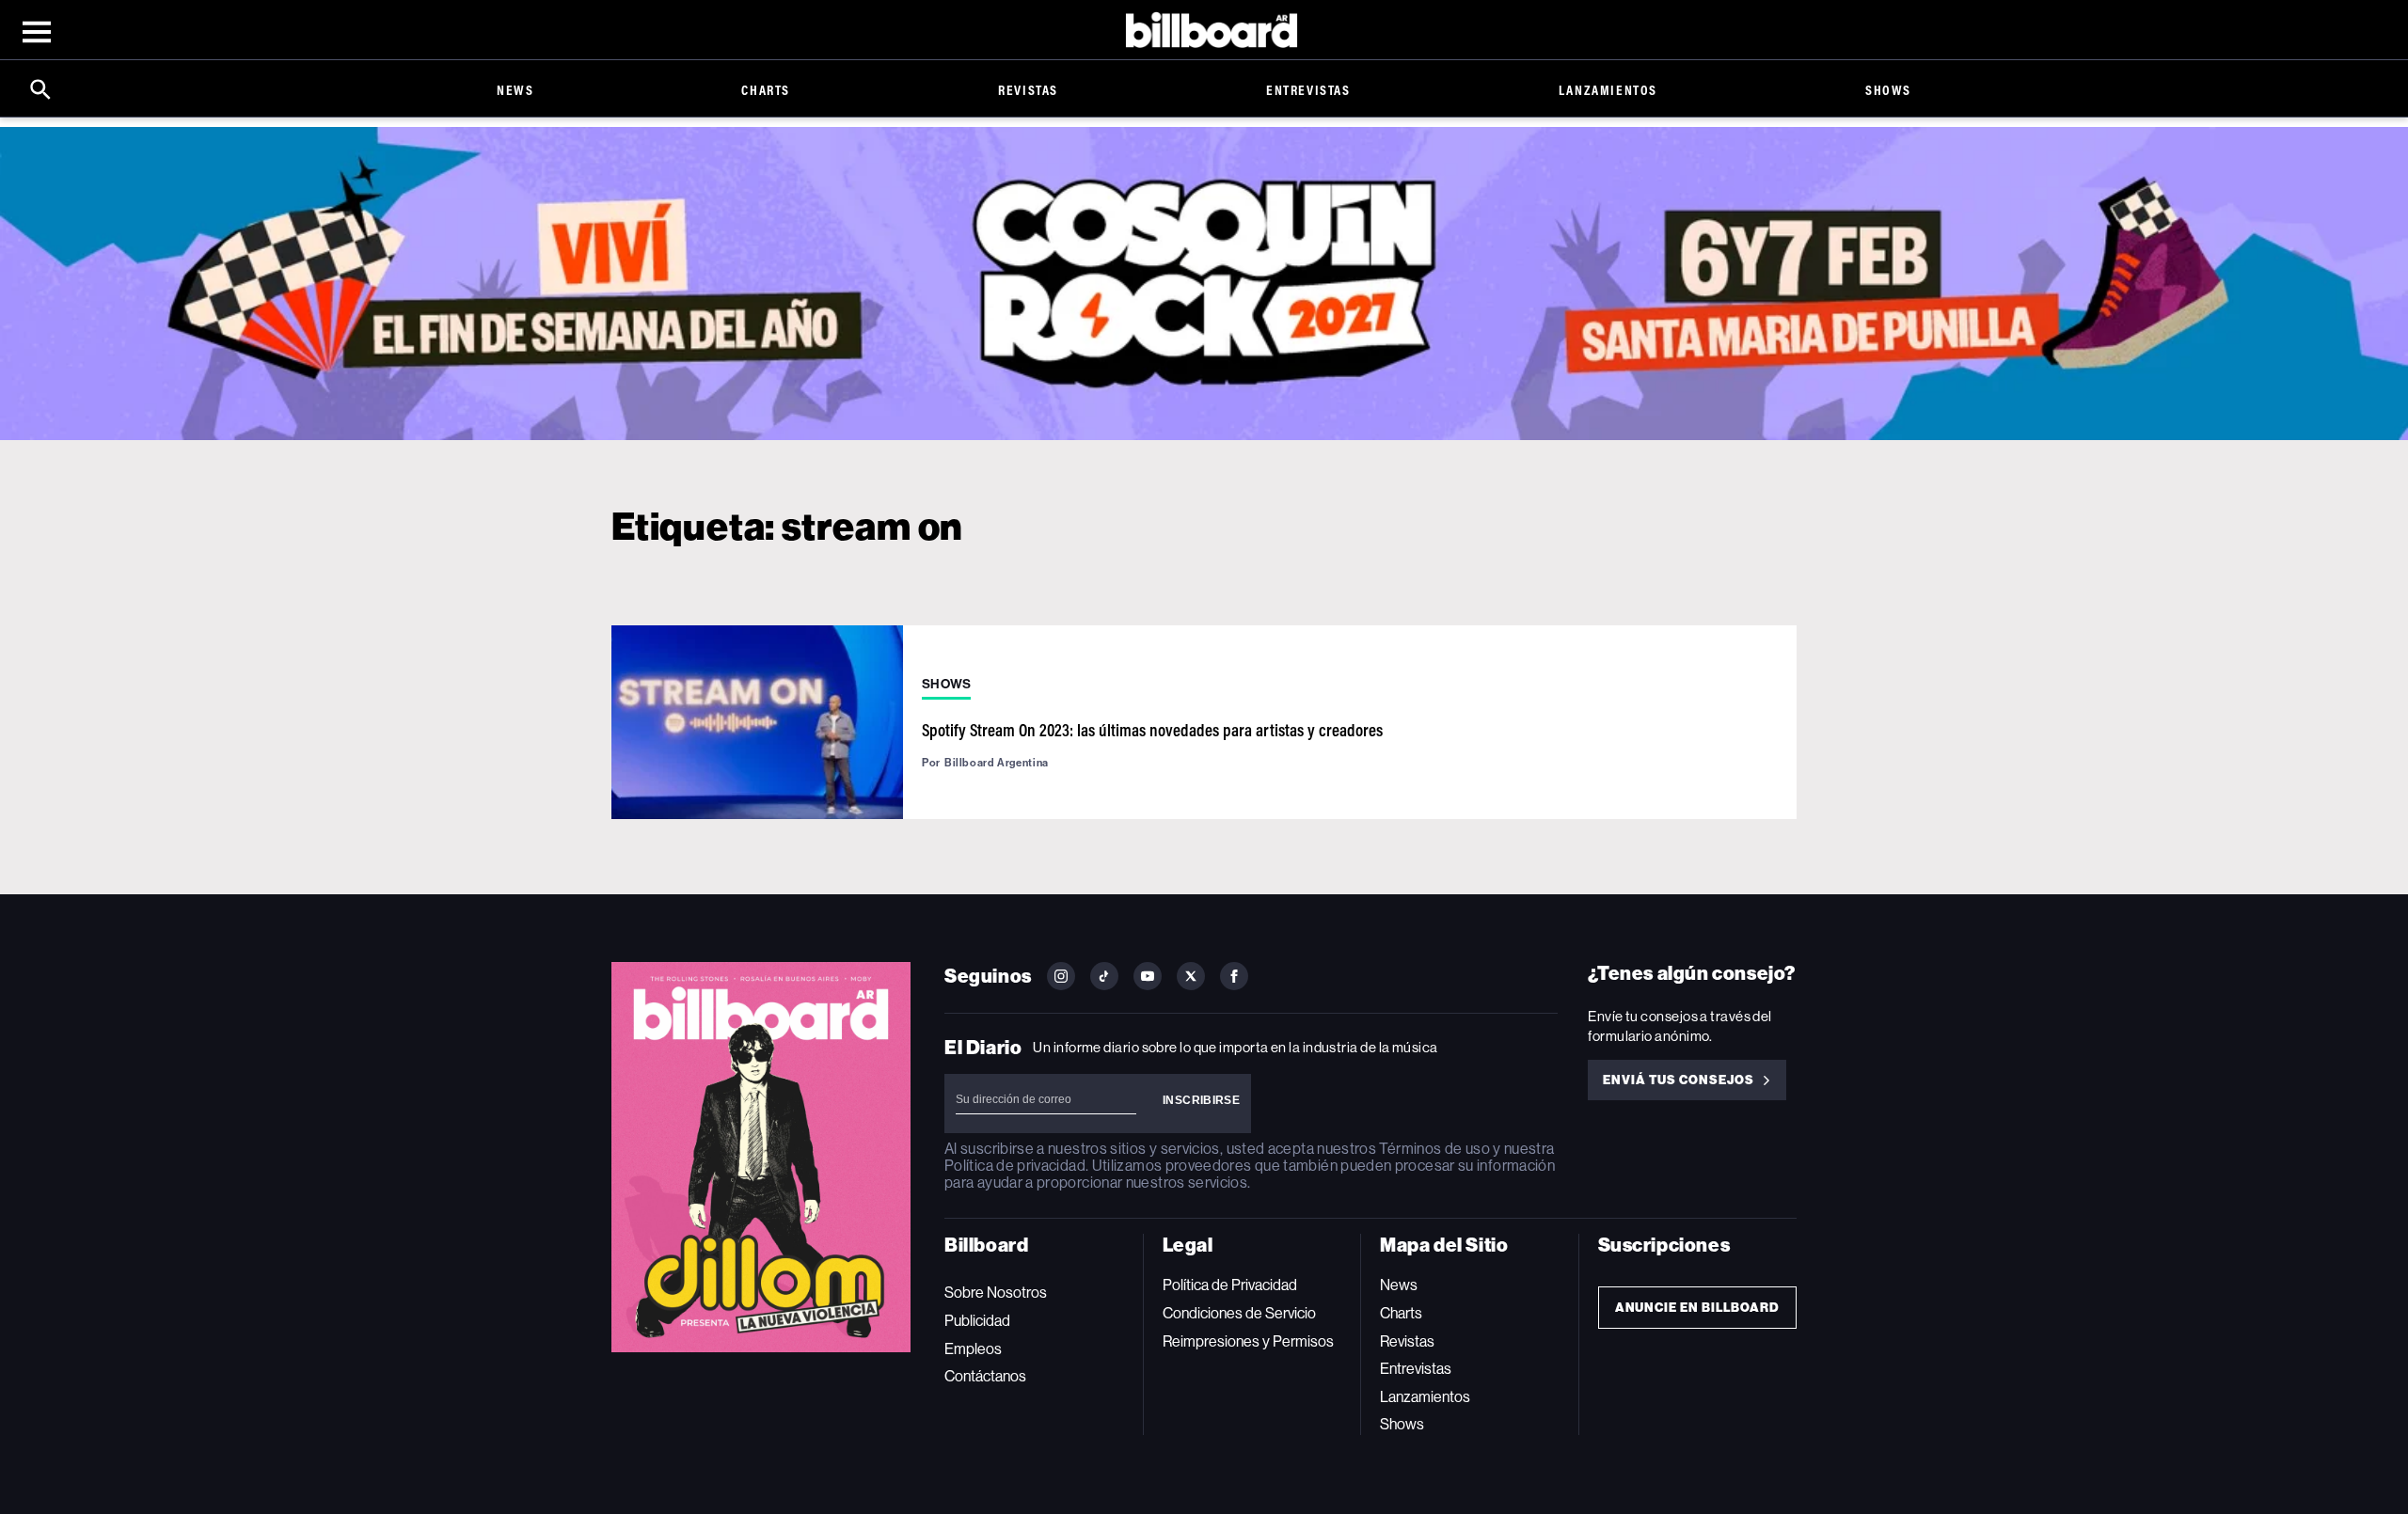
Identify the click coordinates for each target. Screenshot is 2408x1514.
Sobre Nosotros (996, 1293)
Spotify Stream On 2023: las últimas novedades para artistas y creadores (1152, 730)
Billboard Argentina (997, 763)
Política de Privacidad (1230, 1285)
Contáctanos (985, 1376)
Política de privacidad (1015, 1166)
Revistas (1028, 90)
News (515, 90)
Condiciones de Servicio (1239, 1313)
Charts (766, 90)
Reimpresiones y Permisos (1248, 1341)
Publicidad (977, 1321)
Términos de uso (1434, 1149)
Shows (1888, 90)
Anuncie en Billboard (1697, 1308)
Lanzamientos (1608, 90)
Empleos (973, 1349)
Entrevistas (1308, 90)
